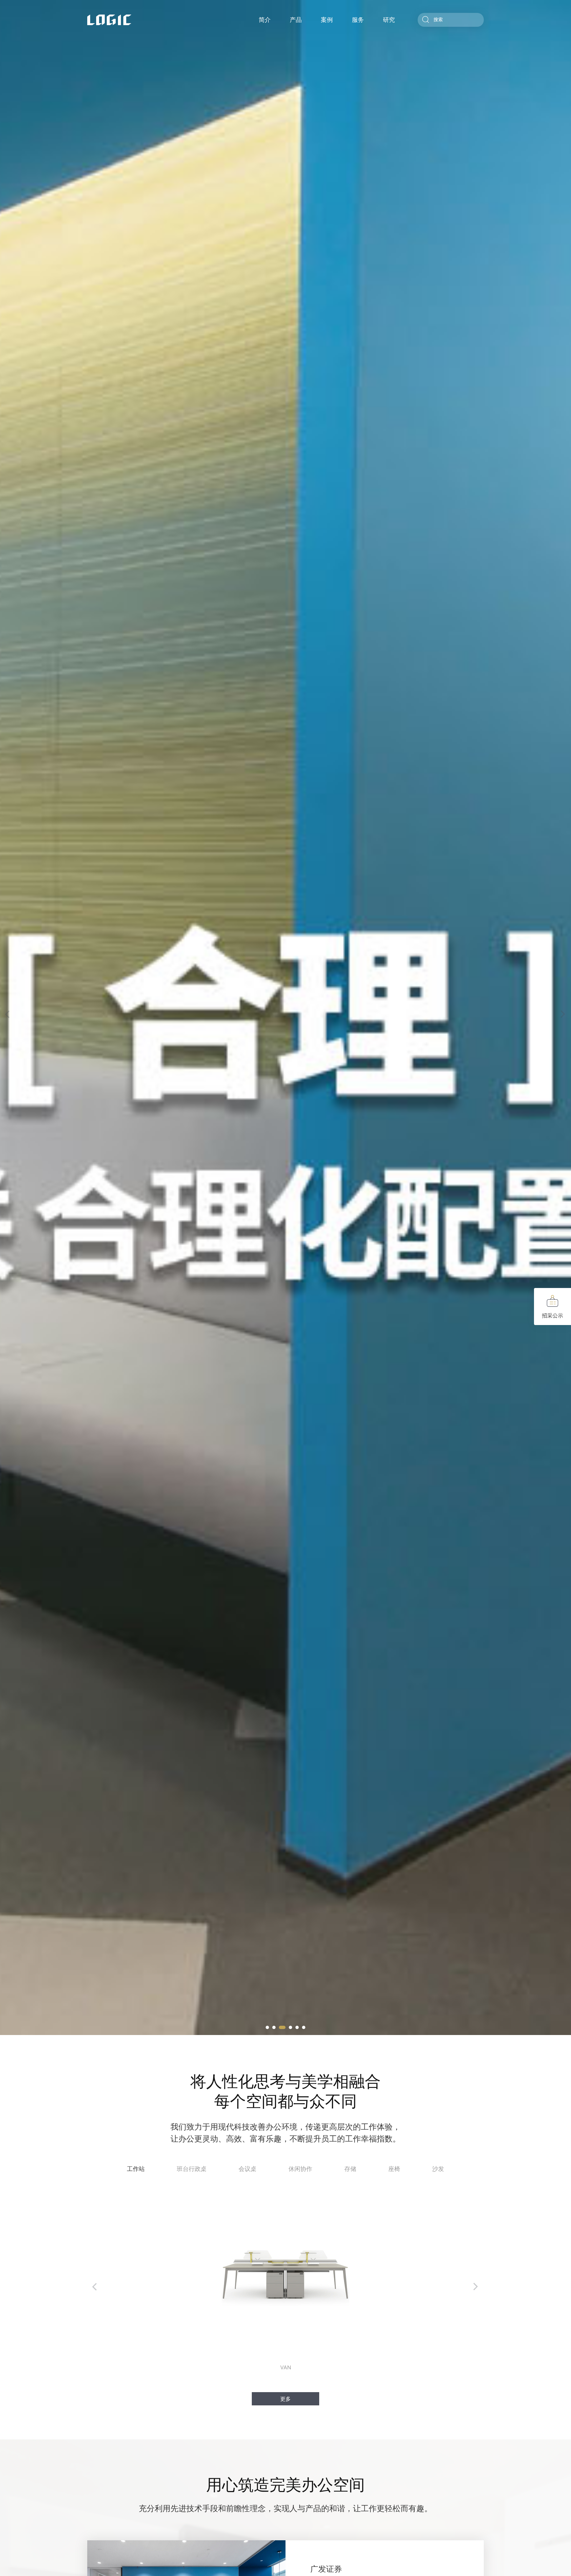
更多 (285, 2399)
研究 (389, 20)
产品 (296, 20)
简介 (265, 20)
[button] (267, 2027)
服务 (358, 20)
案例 (327, 20)
